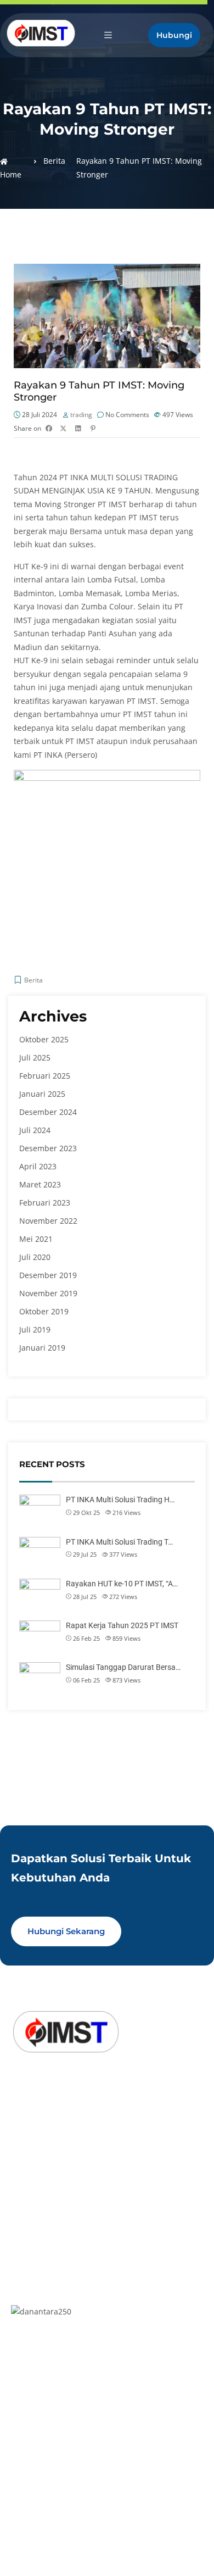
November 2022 (48, 1221)
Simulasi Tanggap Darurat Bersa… (123, 1667)
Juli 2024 (35, 1130)
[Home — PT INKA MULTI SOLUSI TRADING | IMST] (41, 33)
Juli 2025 (35, 1057)
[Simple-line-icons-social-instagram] (46, 2130)
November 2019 (48, 1293)
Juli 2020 (35, 1257)
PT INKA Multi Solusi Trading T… (119, 1542)
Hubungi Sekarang (66, 1931)
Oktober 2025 (44, 1039)
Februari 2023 (45, 1203)
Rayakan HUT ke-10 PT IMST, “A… (122, 1584)
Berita (54, 161)
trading (81, 415)
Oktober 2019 (44, 1311)
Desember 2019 (48, 1275)
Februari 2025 (45, 1076)
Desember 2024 (48, 1112)
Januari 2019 (42, 1348)
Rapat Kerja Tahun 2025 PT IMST (122, 1625)
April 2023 (38, 1166)
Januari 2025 (42, 1094)
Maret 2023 (40, 1184)
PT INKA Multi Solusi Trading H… (120, 1500)
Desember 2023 (48, 1148)
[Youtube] (71, 2130)
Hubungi (174, 35)
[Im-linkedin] (20, 2130)
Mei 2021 (36, 1239)
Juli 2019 (35, 1329)
